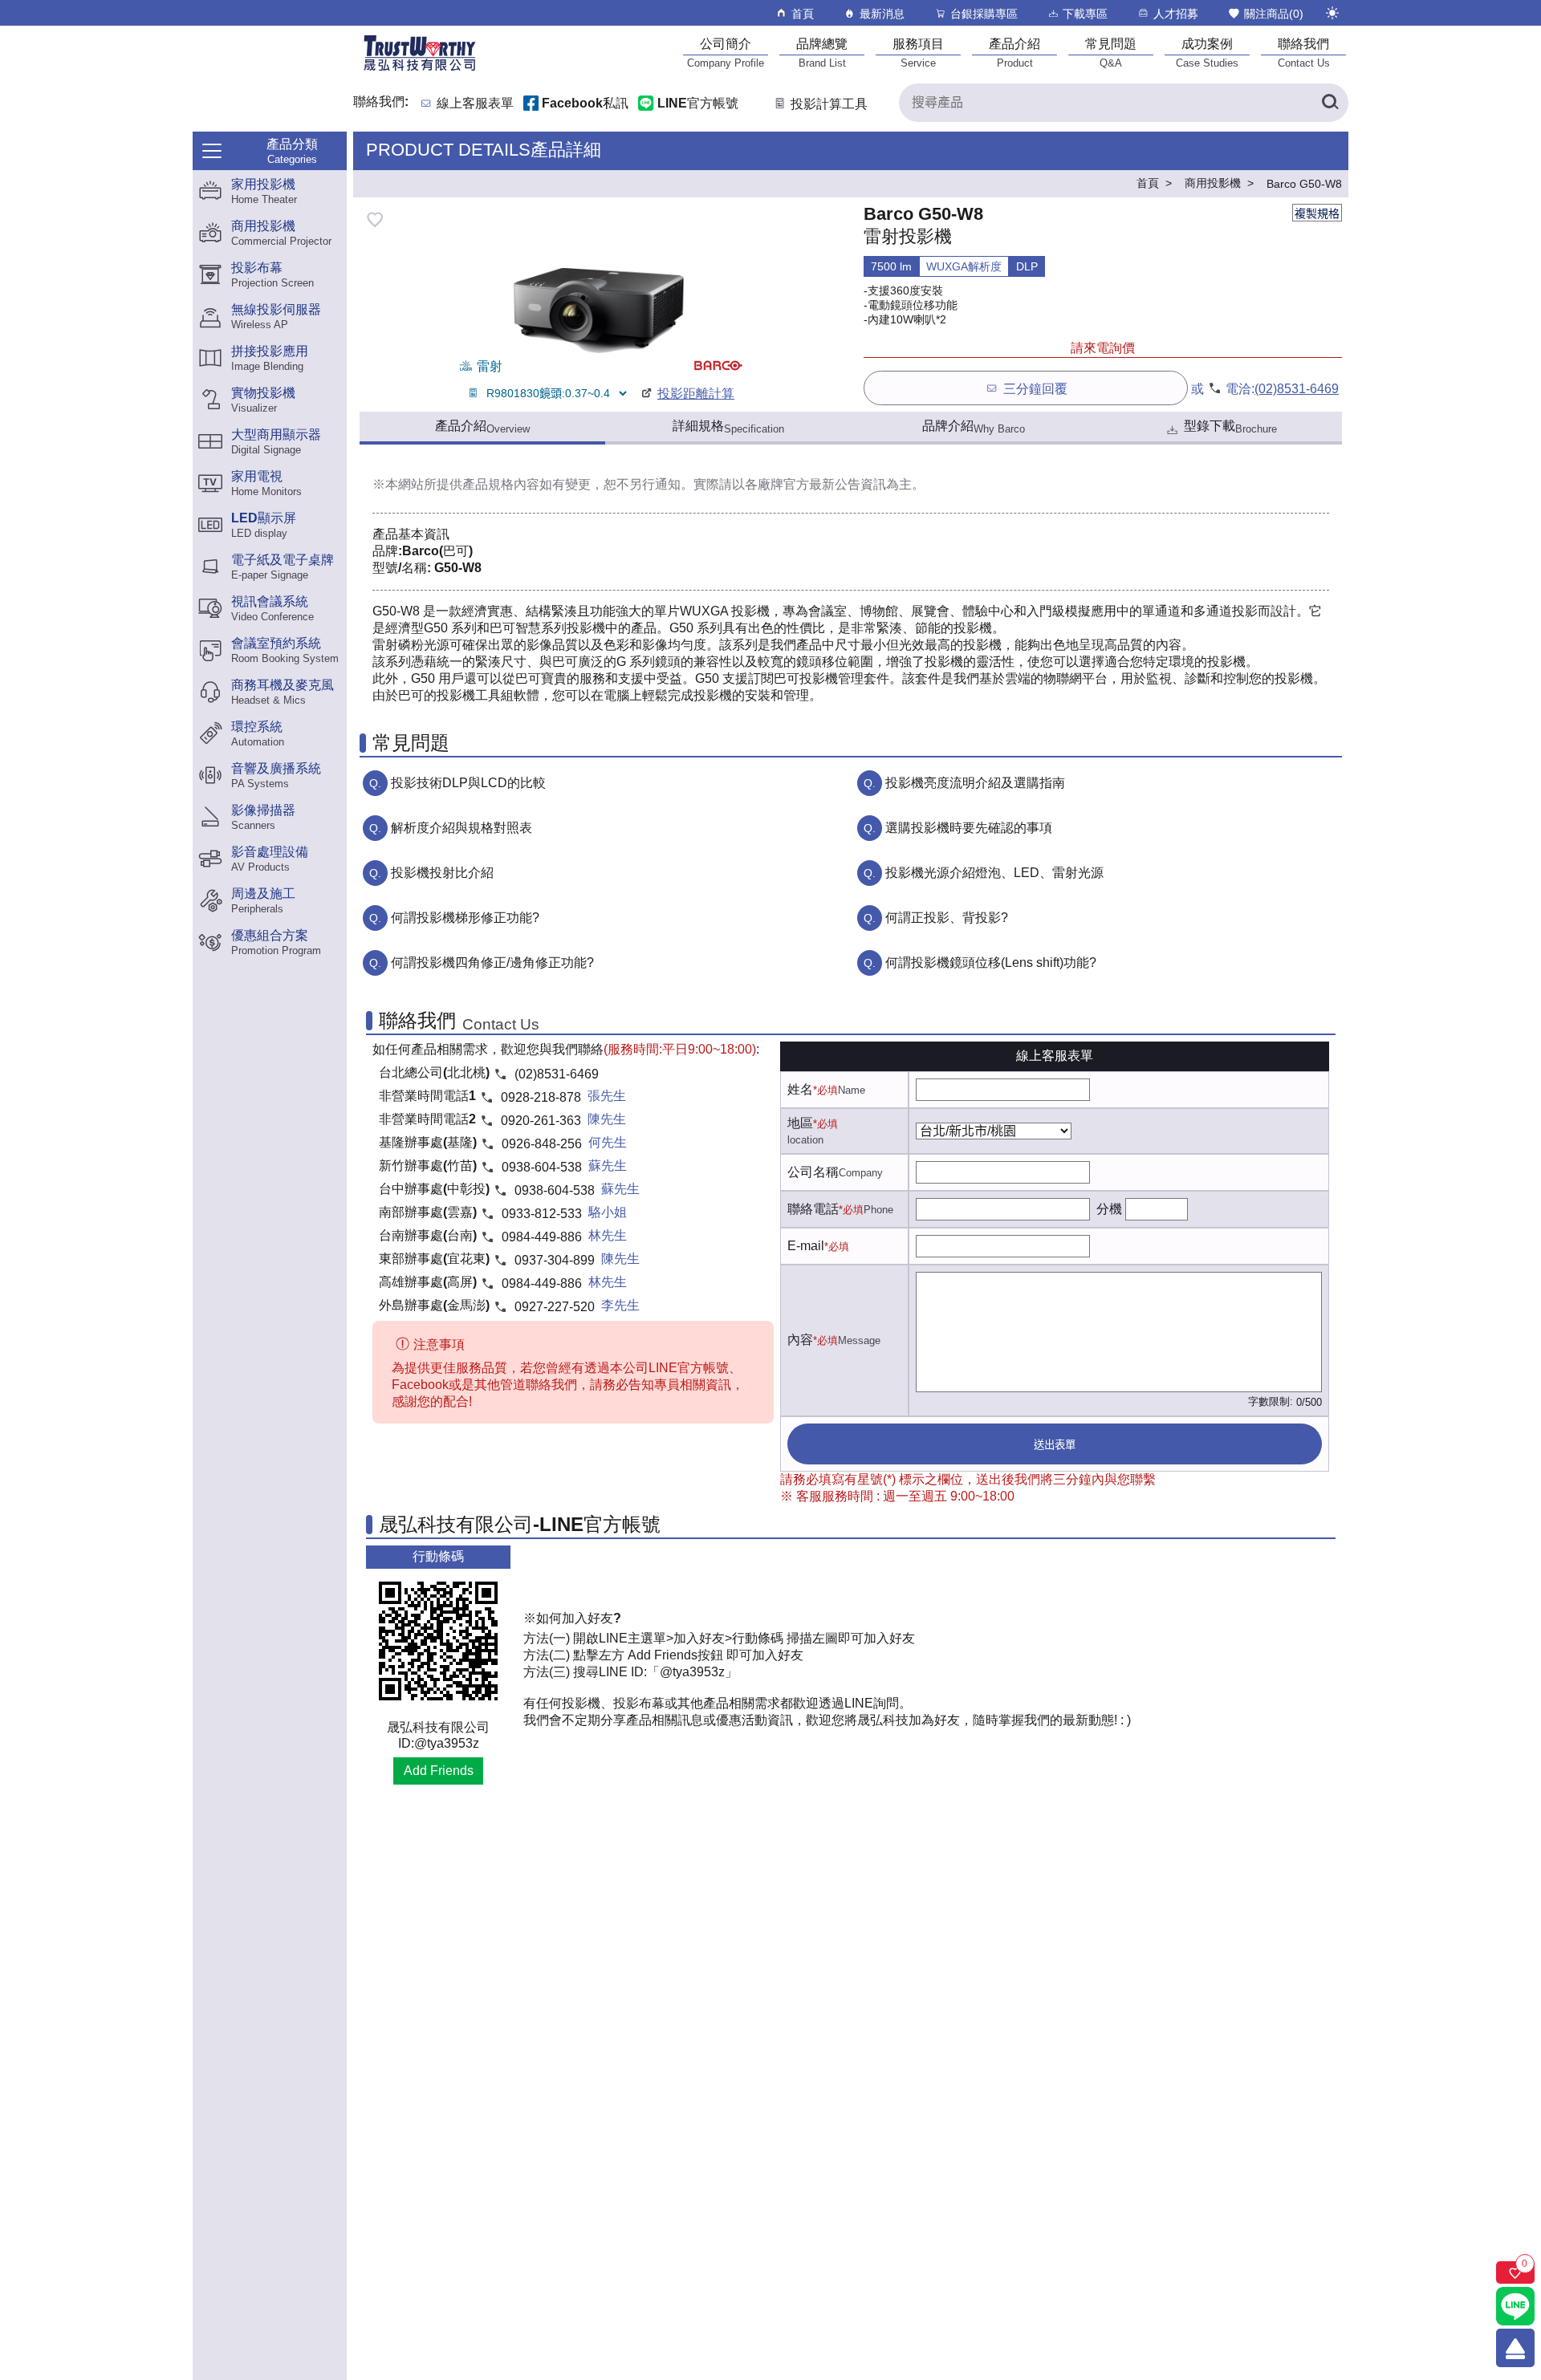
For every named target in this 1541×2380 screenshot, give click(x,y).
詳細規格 (728, 427)
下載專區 (1085, 14)
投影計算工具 (829, 104)
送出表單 (1055, 1445)
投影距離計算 (696, 394)
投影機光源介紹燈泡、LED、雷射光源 (994, 873)
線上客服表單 (475, 104)
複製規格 (1317, 213)
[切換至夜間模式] (1332, 13)
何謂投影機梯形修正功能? (465, 918)
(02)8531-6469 (1297, 389)
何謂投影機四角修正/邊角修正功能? (492, 963)
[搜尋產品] (1329, 103)
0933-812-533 (542, 1214)
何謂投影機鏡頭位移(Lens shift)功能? (991, 963)
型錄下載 (1230, 427)
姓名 (800, 1089)
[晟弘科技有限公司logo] (420, 69)
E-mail (806, 1246)
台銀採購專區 (984, 14)
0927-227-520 (555, 1307)
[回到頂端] (1515, 2348)
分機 (1109, 1209)
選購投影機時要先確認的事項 (969, 828)
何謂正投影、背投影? (947, 918)
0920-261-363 (541, 1121)
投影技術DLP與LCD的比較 (468, 783)
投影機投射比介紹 (442, 873)
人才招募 (1176, 14)
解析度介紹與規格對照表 (461, 828)
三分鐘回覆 (1035, 389)
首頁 (803, 14)
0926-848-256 (542, 1144)
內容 (800, 1340)
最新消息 (882, 14)
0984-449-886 (542, 1237)
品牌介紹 (974, 427)
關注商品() (1274, 14)
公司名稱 (813, 1172)
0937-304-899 (555, 1260)
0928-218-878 (541, 1097)
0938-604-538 (542, 1167)
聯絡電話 (813, 1209)
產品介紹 (482, 427)
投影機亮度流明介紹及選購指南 (975, 783)
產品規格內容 (501, 484)
